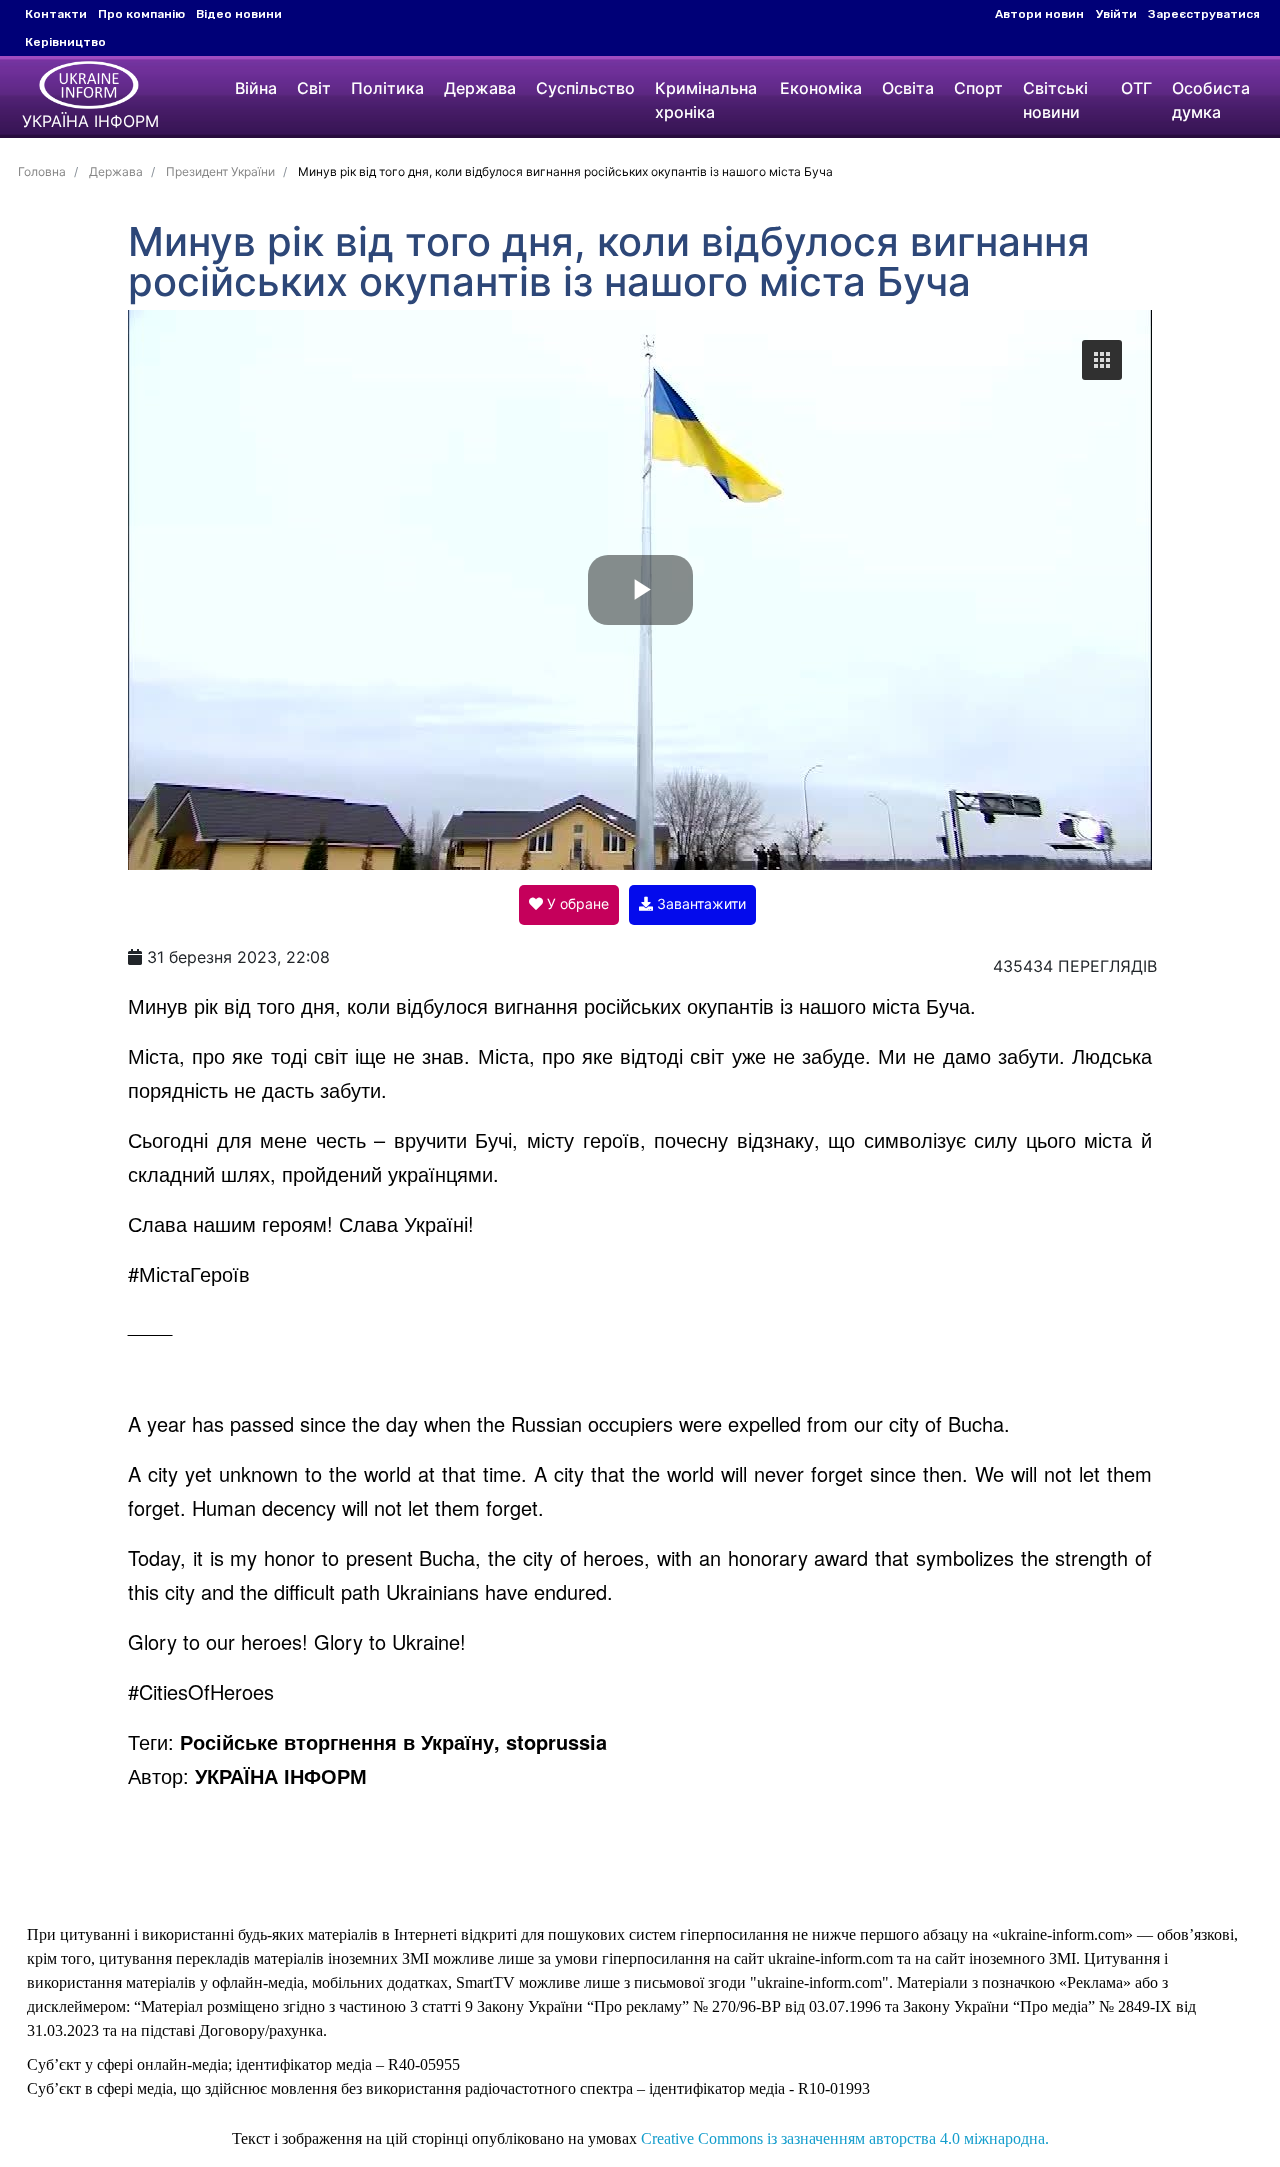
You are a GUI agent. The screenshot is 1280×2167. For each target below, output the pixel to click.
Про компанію (141, 14)
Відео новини (239, 14)
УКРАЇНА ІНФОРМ (281, 1775)
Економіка (821, 88)
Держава (480, 88)
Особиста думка (1211, 100)
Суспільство (585, 88)
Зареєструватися (1204, 14)
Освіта (908, 88)
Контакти (56, 14)
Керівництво (65, 42)
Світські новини (1055, 100)
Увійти (1116, 14)
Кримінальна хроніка (706, 100)
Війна (256, 88)
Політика (387, 88)
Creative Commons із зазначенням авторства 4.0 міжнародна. (845, 2138)
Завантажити (699, 903)
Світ (314, 88)
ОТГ (1136, 88)
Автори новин (1039, 14)
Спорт (978, 88)
